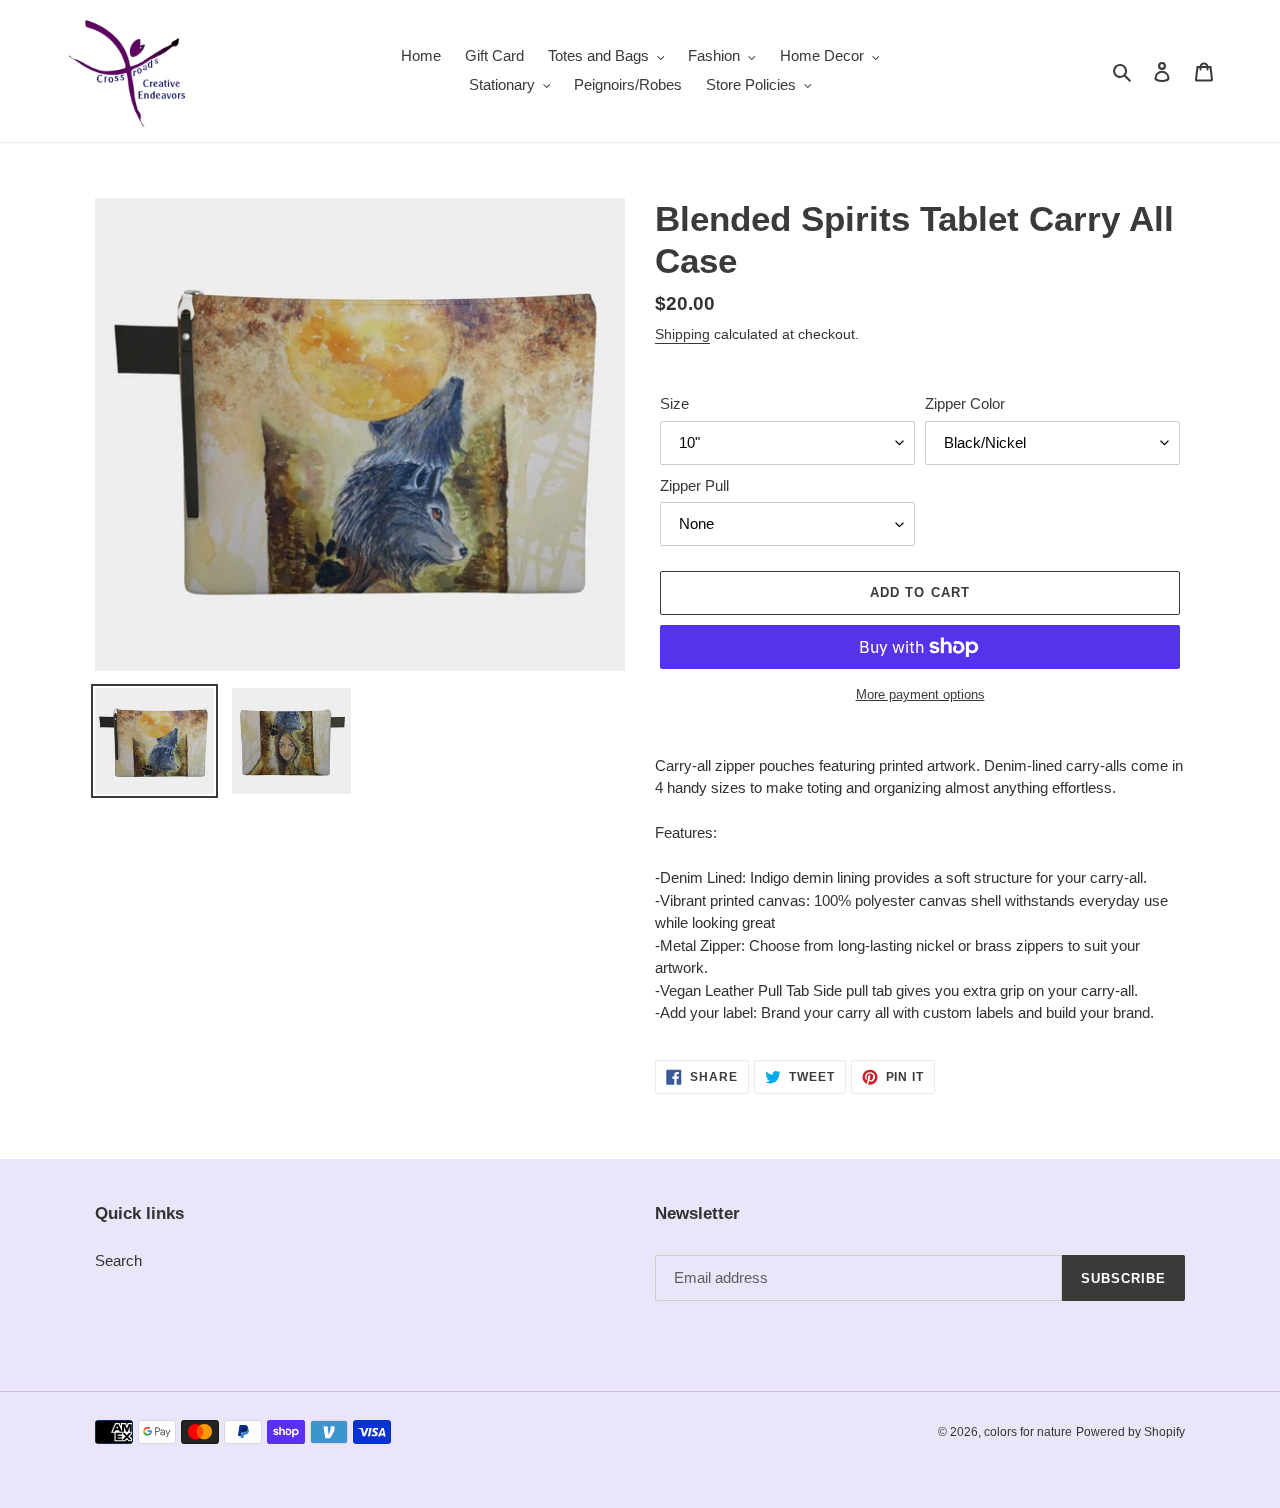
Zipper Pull (694, 485)
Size (674, 403)
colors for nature (1028, 1432)
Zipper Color (965, 403)
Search (118, 1260)
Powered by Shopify (1130, 1432)
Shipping (682, 334)
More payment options (920, 694)
